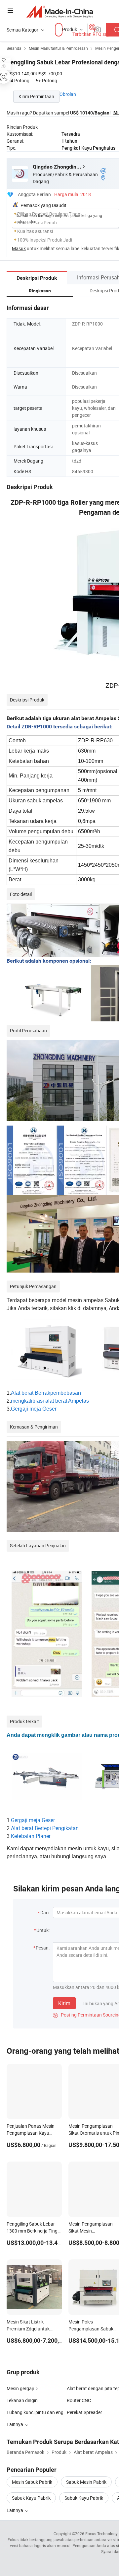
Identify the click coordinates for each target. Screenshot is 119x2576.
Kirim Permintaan (36, 96)
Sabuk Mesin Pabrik (86, 2482)
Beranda (14, 48)
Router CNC (79, 2400)
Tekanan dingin (22, 2400)
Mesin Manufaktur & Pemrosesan (58, 48)
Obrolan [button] (68, 94)
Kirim (64, 2003)
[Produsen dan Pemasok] (60, 11)
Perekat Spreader (84, 2412)
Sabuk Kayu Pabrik (31, 2498)
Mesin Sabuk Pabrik (32, 2482)
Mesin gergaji (20, 2388)
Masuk (19, 248)
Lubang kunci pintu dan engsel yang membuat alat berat (37, 2412)
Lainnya (15, 2510)
